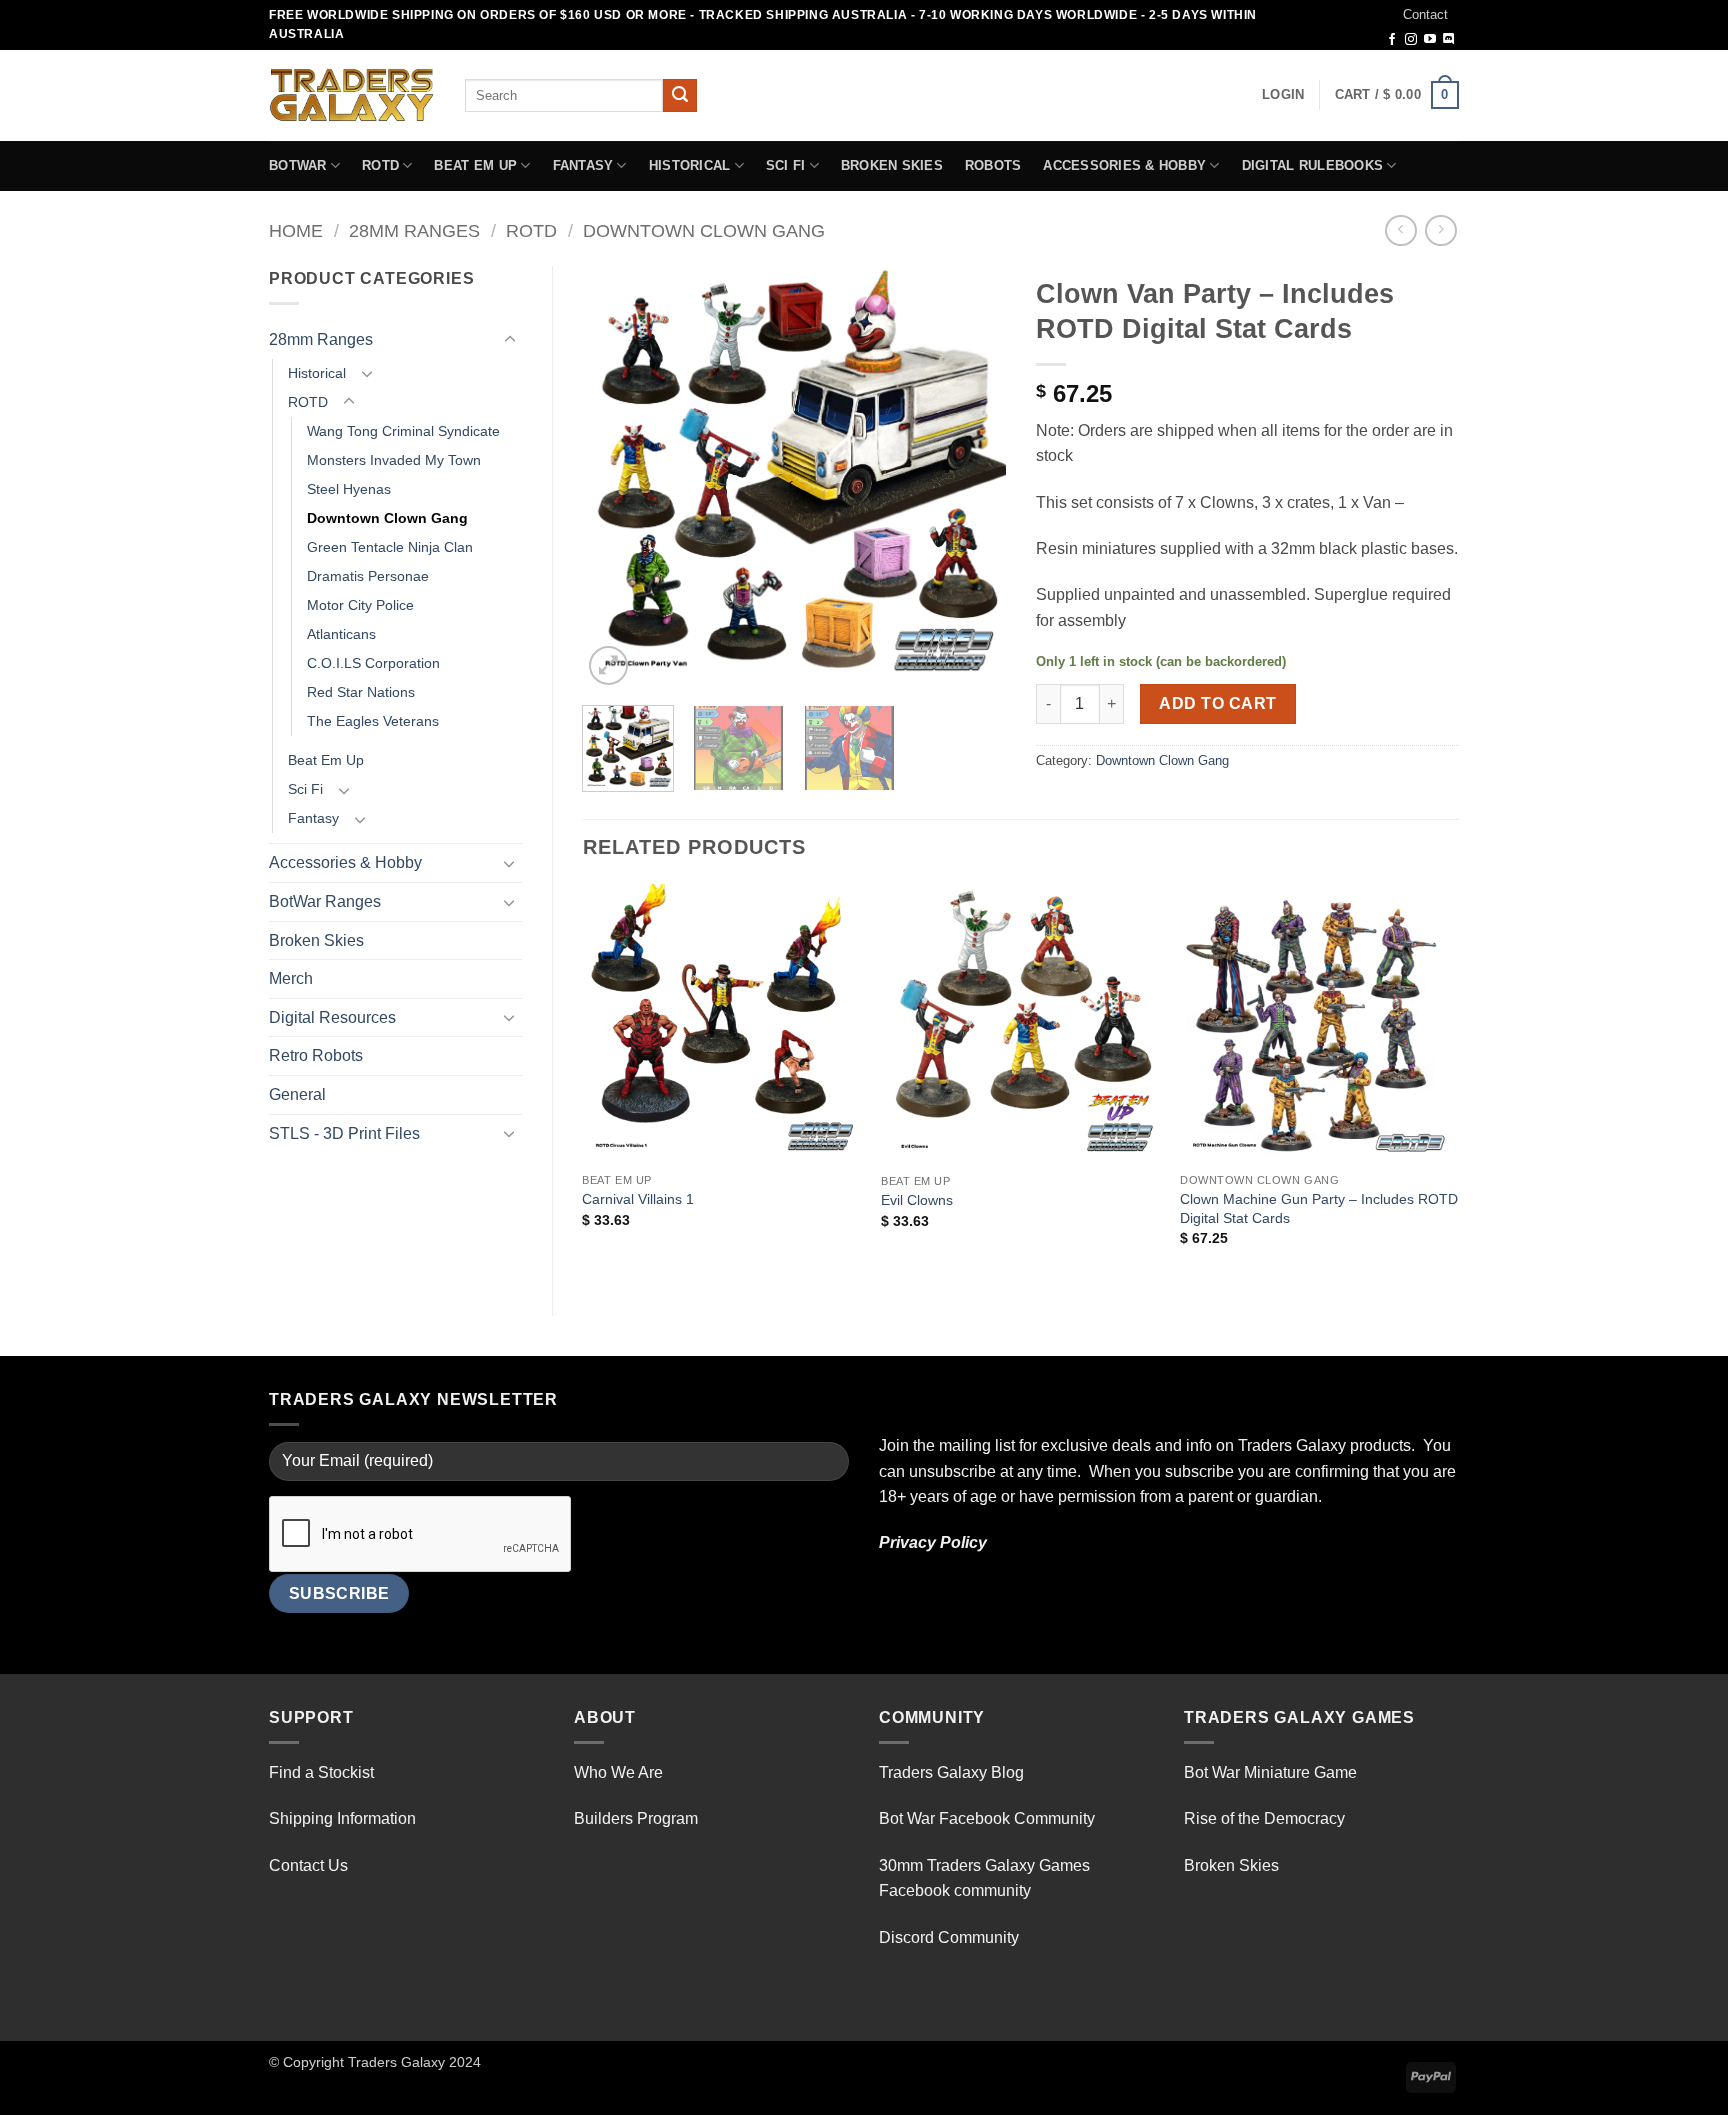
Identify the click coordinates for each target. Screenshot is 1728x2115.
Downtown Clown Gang (704, 230)
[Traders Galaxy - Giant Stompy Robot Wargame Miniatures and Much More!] (352, 95)
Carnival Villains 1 (638, 1199)
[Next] (972, 478)
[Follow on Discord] (1449, 40)
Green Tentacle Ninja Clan (390, 547)
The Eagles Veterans (373, 721)
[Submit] (680, 96)
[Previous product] (1440, 230)
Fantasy (583, 165)
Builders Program (636, 1818)
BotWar (298, 165)
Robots (993, 165)
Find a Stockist (321, 1772)
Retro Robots (316, 1055)
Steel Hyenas (349, 489)
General (297, 1094)
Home (296, 230)
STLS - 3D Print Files (344, 1133)
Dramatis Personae (368, 576)
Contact (1425, 14)
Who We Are (618, 1772)
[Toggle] (510, 340)
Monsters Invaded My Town (394, 460)
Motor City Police (360, 605)
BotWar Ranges (325, 901)
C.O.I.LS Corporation (373, 663)
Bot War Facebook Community (987, 1818)
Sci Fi (786, 165)
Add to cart (1217, 703)
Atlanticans (341, 634)
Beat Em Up (475, 165)
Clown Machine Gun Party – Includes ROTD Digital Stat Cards (1319, 1208)
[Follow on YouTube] (1430, 40)
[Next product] (1400, 230)
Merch (291, 978)
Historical (690, 165)
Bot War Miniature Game (1270, 1772)
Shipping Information (342, 1818)
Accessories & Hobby (1124, 165)
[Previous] (616, 478)
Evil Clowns (917, 1200)
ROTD (380, 165)
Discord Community (949, 1937)
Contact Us (308, 1865)
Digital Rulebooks (1312, 165)
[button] (1283, 95)
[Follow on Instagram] (1411, 40)
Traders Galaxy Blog (951, 1772)
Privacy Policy (933, 1542)
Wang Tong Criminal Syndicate (403, 431)
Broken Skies (892, 165)
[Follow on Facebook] (1392, 40)
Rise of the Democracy (1264, 1818)
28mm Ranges (414, 230)
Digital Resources (332, 1017)
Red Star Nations (361, 692)
